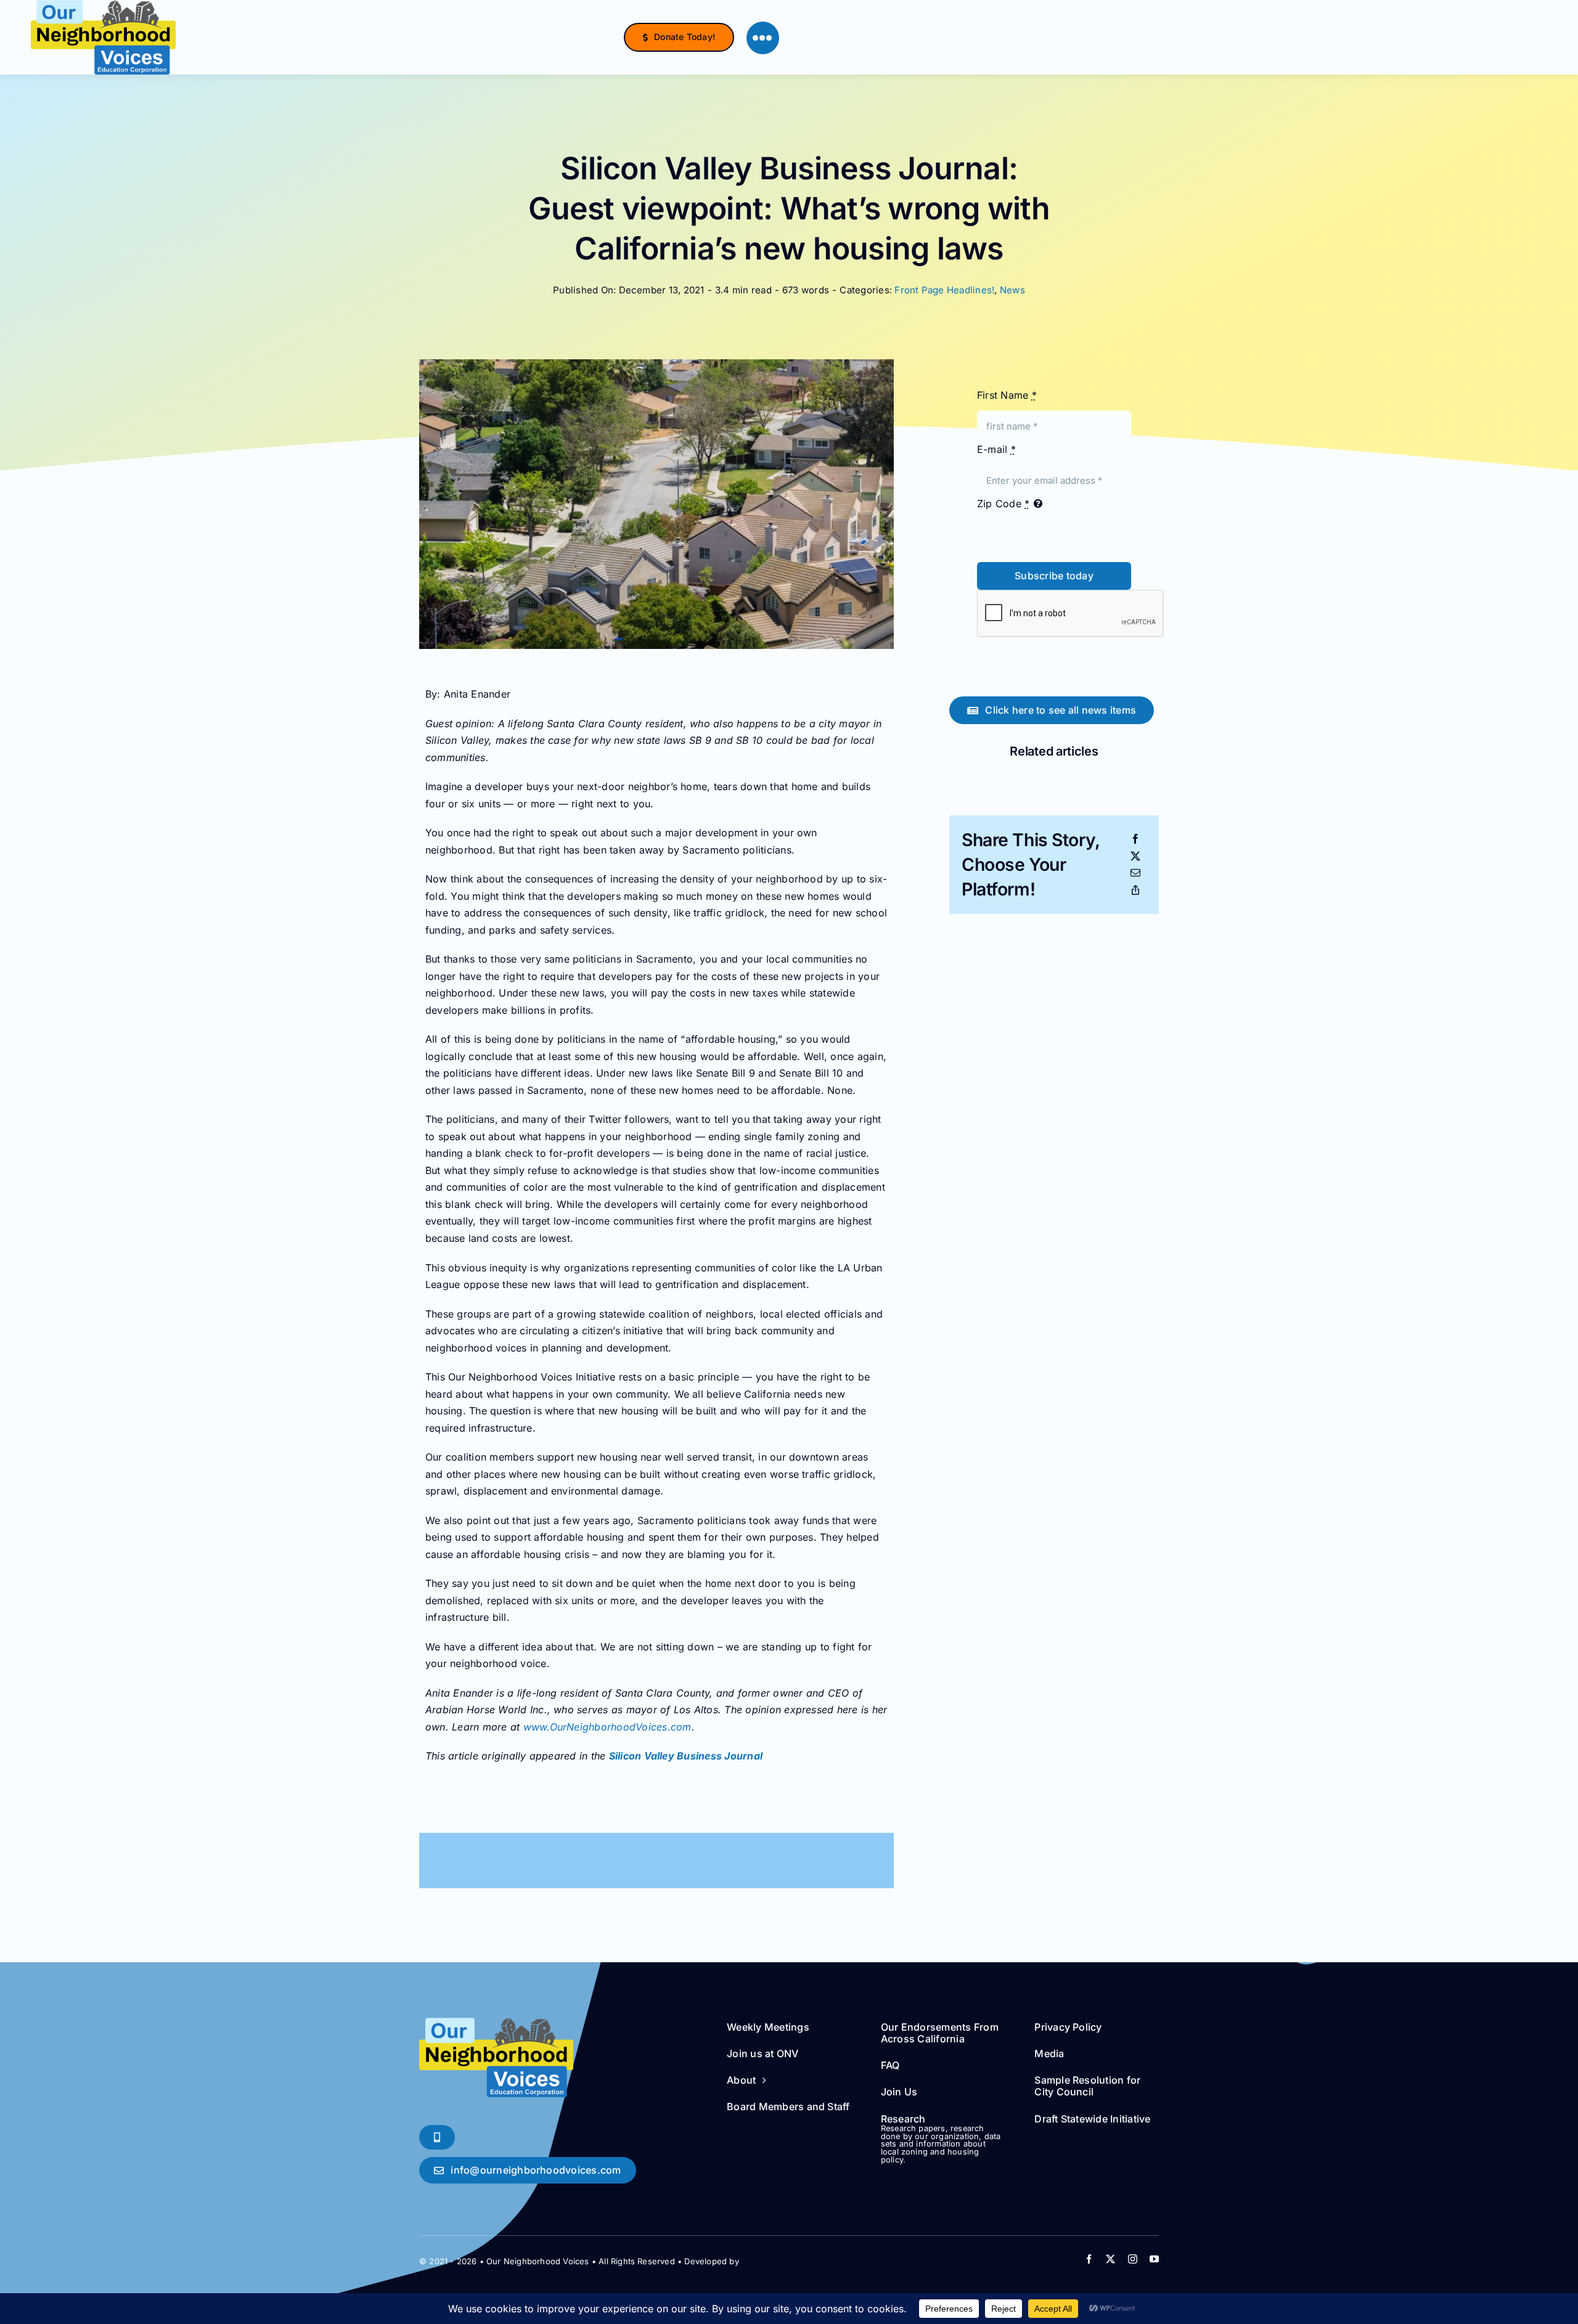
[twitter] (1110, 2259)
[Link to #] (763, 38)
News (1012, 290)
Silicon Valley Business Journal (686, 1756)
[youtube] (1154, 2259)
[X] (1135, 857)
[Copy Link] (1135, 891)
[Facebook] (1135, 839)
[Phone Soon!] (437, 2137)
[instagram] (1133, 2259)
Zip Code (1003, 504)
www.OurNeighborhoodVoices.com (607, 1727)
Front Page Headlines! (944, 290)
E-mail (996, 449)
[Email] (1135, 873)
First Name (1007, 395)
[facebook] (1089, 2259)
